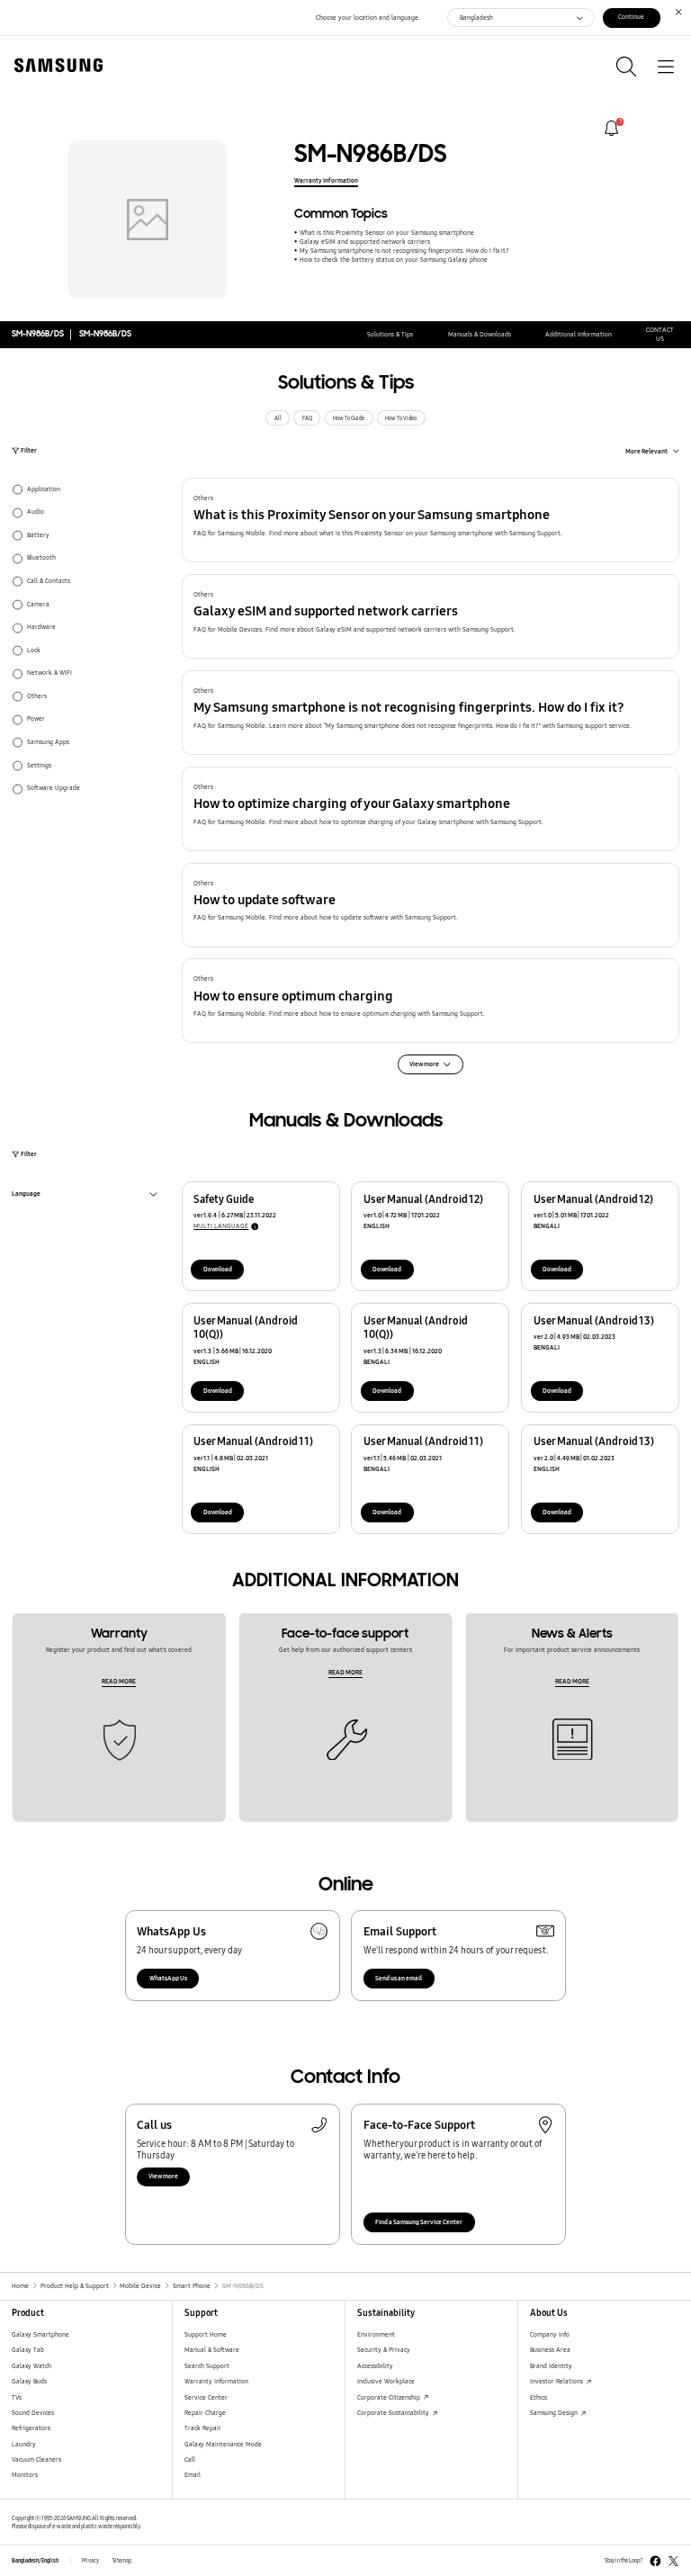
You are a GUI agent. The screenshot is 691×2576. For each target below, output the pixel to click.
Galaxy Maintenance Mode (223, 2444)
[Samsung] (55, 65)
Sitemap (122, 2561)
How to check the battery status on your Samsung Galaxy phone (393, 260)
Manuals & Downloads (480, 334)
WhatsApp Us (168, 1978)
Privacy (90, 2561)
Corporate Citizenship (390, 2397)
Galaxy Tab (28, 2350)
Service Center (206, 2397)
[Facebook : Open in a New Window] (655, 2561)
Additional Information (579, 334)
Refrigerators (31, 2428)
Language (26, 1195)
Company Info (550, 2334)
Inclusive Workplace (386, 2381)
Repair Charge (205, 2413)
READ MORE (119, 1681)
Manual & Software (212, 2350)
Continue (631, 17)
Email (193, 2475)
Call (190, 2459)
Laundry (24, 2444)
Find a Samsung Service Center (419, 2222)
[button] (431, 520)
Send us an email (399, 1978)
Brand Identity (551, 2366)
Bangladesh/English (35, 2561)
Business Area (550, 2350)
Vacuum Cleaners (36, 2459)
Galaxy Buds (29, 2381)
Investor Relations (557, 2381)
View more (163, 2176)
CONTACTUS (660, 334)
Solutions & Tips (390, 334)
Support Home (206, 2334)
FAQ (307, 418)
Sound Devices (33, 2413)
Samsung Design (555, 2413)
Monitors (25, 2475)
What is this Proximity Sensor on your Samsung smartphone (386, 233)
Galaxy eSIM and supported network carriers (364, 242)
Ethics (538, 2397)
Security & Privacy (384, 2350)
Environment (376, 2334)
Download (218, 1269)
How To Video (401, 418)
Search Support (207, 2366)
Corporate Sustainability (394, 2413)
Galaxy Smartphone (40, 2334)
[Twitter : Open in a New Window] (673, 2561)
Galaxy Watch (31, 2366)
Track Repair (203, 2428)
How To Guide (349, 418)
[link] (611, 128)
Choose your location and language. (368, 18)
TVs (17, 2397)
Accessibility (375, 2366)
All (278, 418)
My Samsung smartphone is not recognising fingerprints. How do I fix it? (404, 251)
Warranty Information (326, 180)
